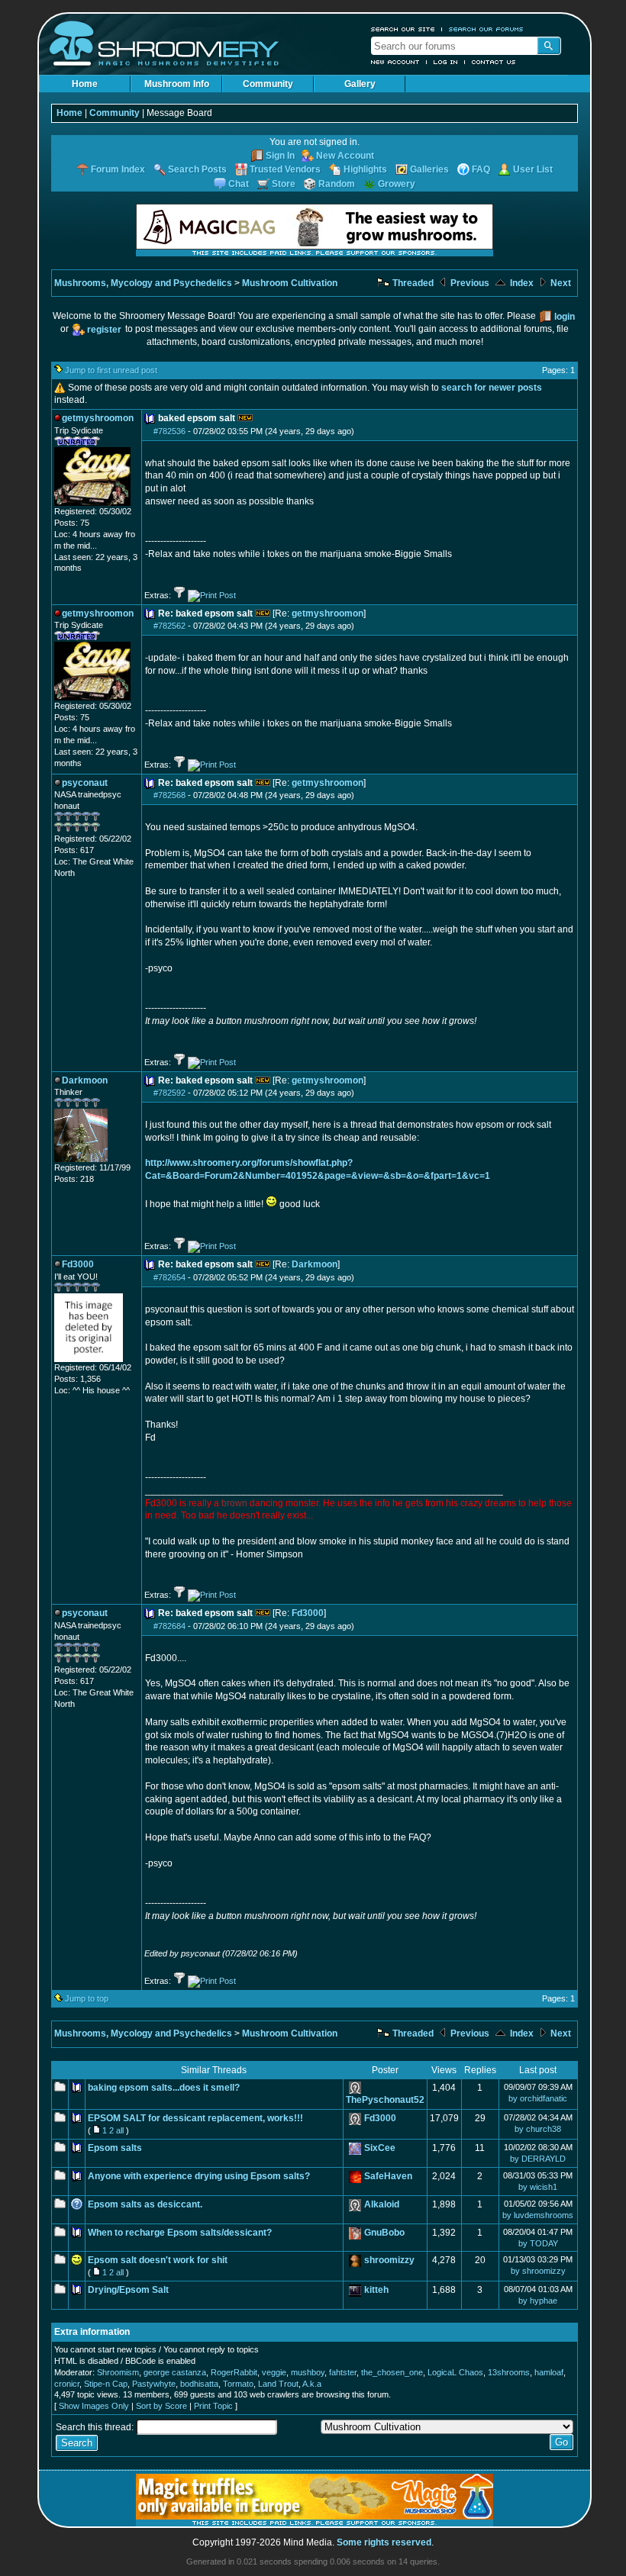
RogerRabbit (234, 2372)
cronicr (67, 2384)
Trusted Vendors (285, 169)
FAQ (481, 169)
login (565, 317)
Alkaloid (382, 2204)
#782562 (169, 626)
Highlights (365, 169)
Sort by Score (161, 2406)
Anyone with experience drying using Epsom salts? (199, 2176)
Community (268, 84)
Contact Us (494, 62)
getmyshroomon (328, 613)
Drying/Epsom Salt (128, 2290)
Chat (239, 184)
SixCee (380, 2148)
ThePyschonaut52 (385, 2100)
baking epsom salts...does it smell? (164, 2088)
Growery (397, 184)
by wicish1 (538, 2187)
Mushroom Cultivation (290, 283)
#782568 (169, 795)
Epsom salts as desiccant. (145, 2204)
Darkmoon (315, 1264)
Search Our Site (403, 29)
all (120, 2130)
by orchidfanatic (538, 2098)
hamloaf (549, 2372)
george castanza (175, 2372)
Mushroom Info (177, 84)
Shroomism (118, 2372)
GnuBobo (384, 2233)
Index (521, 283)
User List (533, 169)
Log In (446, 62)
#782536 (169, 431)
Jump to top (87, 1998)
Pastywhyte (154, 2384)
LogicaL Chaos (455, 2372)
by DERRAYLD (538, 2159)
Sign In (280, 156)
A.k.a (312, 2384)
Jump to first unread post (111, 370)
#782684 (169, 1626)
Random (337, 184)
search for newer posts (492, 388)
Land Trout (278, 2384)
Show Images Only (94, 2406)
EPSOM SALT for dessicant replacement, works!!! (195, 2118)
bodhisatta (199, 2384)
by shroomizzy (538, 2271)
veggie (274, 2372)
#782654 (169, 1277)
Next (560, 283)
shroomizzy (389, 2260)
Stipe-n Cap (106, 2384)
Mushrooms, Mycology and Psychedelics (143, 283)
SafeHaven (388, 2176)
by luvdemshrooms (538, 2215)
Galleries (429, 169)
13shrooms (509, 2372)
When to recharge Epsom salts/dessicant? (180, 2233)
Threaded (412, 283)
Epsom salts (115, 2148)
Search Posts (197, 169)
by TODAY (538, 2243)
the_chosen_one (392, 2372)
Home (85, 84)
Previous (469, 283)
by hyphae (538, 2301)
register (104, 330)
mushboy (308, 2372)
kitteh (376, 2290)
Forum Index (118, 169)
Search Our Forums (486, 29)
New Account (395, 62)
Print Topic (213, 2406)
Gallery (360, 84)
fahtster (343, 2372)
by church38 (538, 2129)
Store (284, 184)
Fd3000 (308, 1613)
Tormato (238, 2384)
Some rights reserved (384, 2542)
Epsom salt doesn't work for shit (158, 2260)
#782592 (169, 1093)
